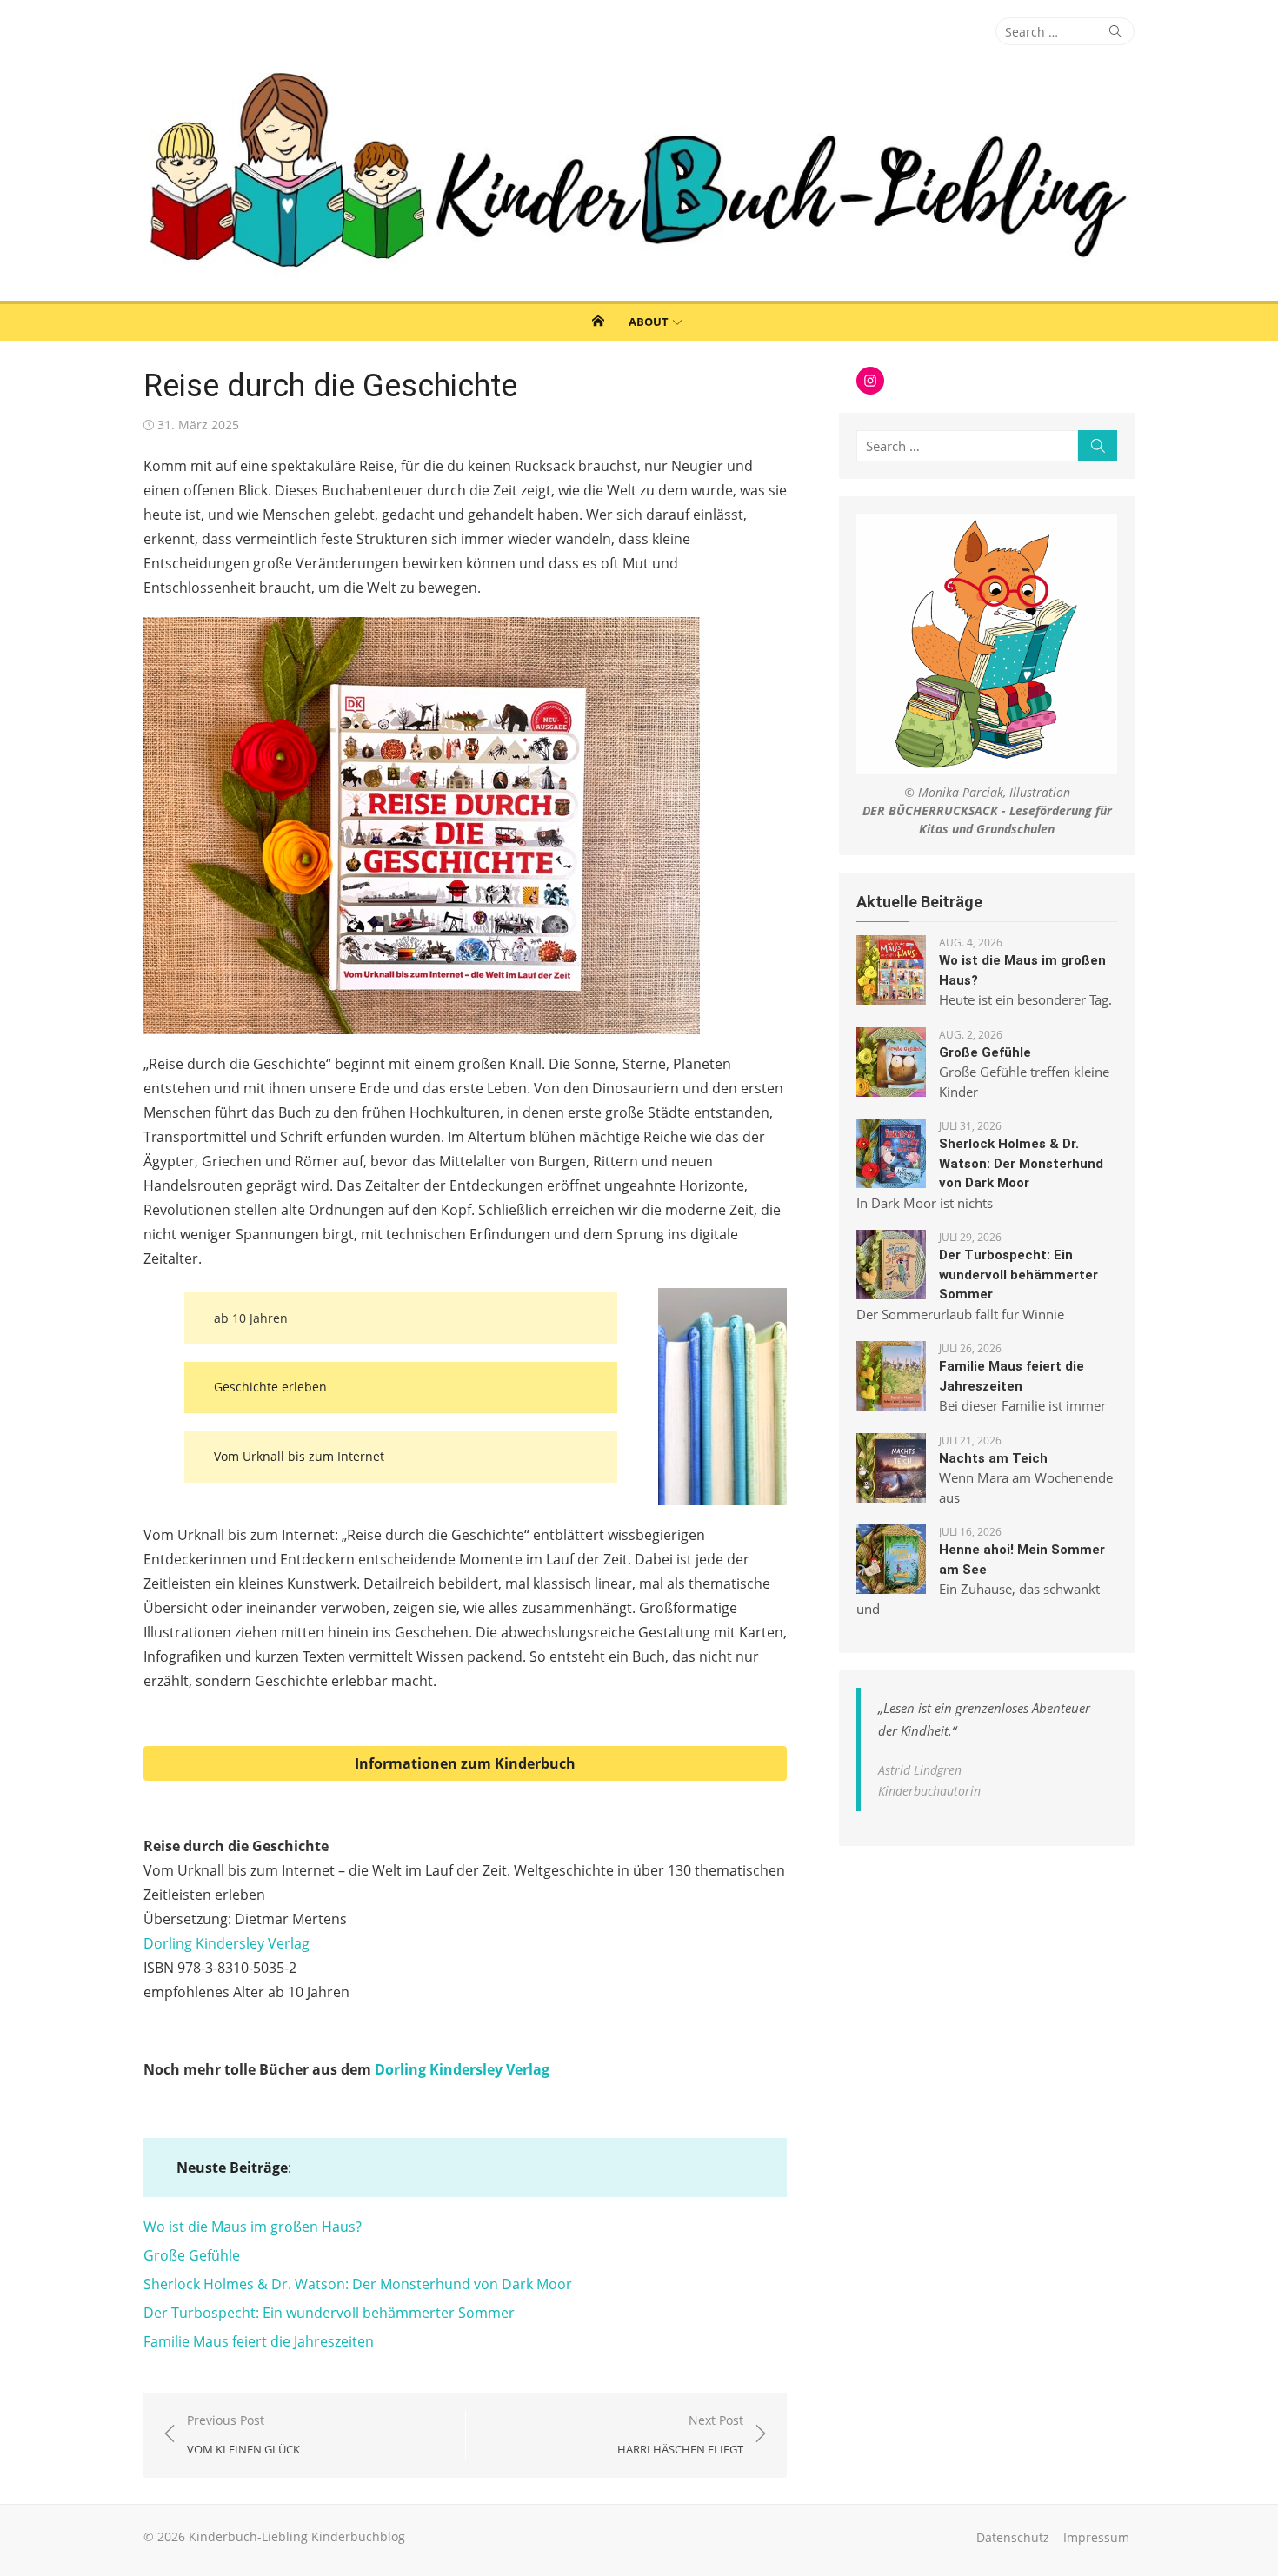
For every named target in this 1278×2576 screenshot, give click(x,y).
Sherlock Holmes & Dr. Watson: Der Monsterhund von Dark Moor (358, 2284)
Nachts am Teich (993, 1458)
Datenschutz (1013, 2537)
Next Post (680, 2435)
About (649, 322)
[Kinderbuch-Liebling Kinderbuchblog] (639, 173)
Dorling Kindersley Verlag (226, 1943)
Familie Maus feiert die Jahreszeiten (259, 2341)
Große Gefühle (192, 2255)
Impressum (1096, 2537)
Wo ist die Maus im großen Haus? (253, 2227)
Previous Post (243, 2435)
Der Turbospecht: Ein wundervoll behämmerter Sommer (329, 2313)
